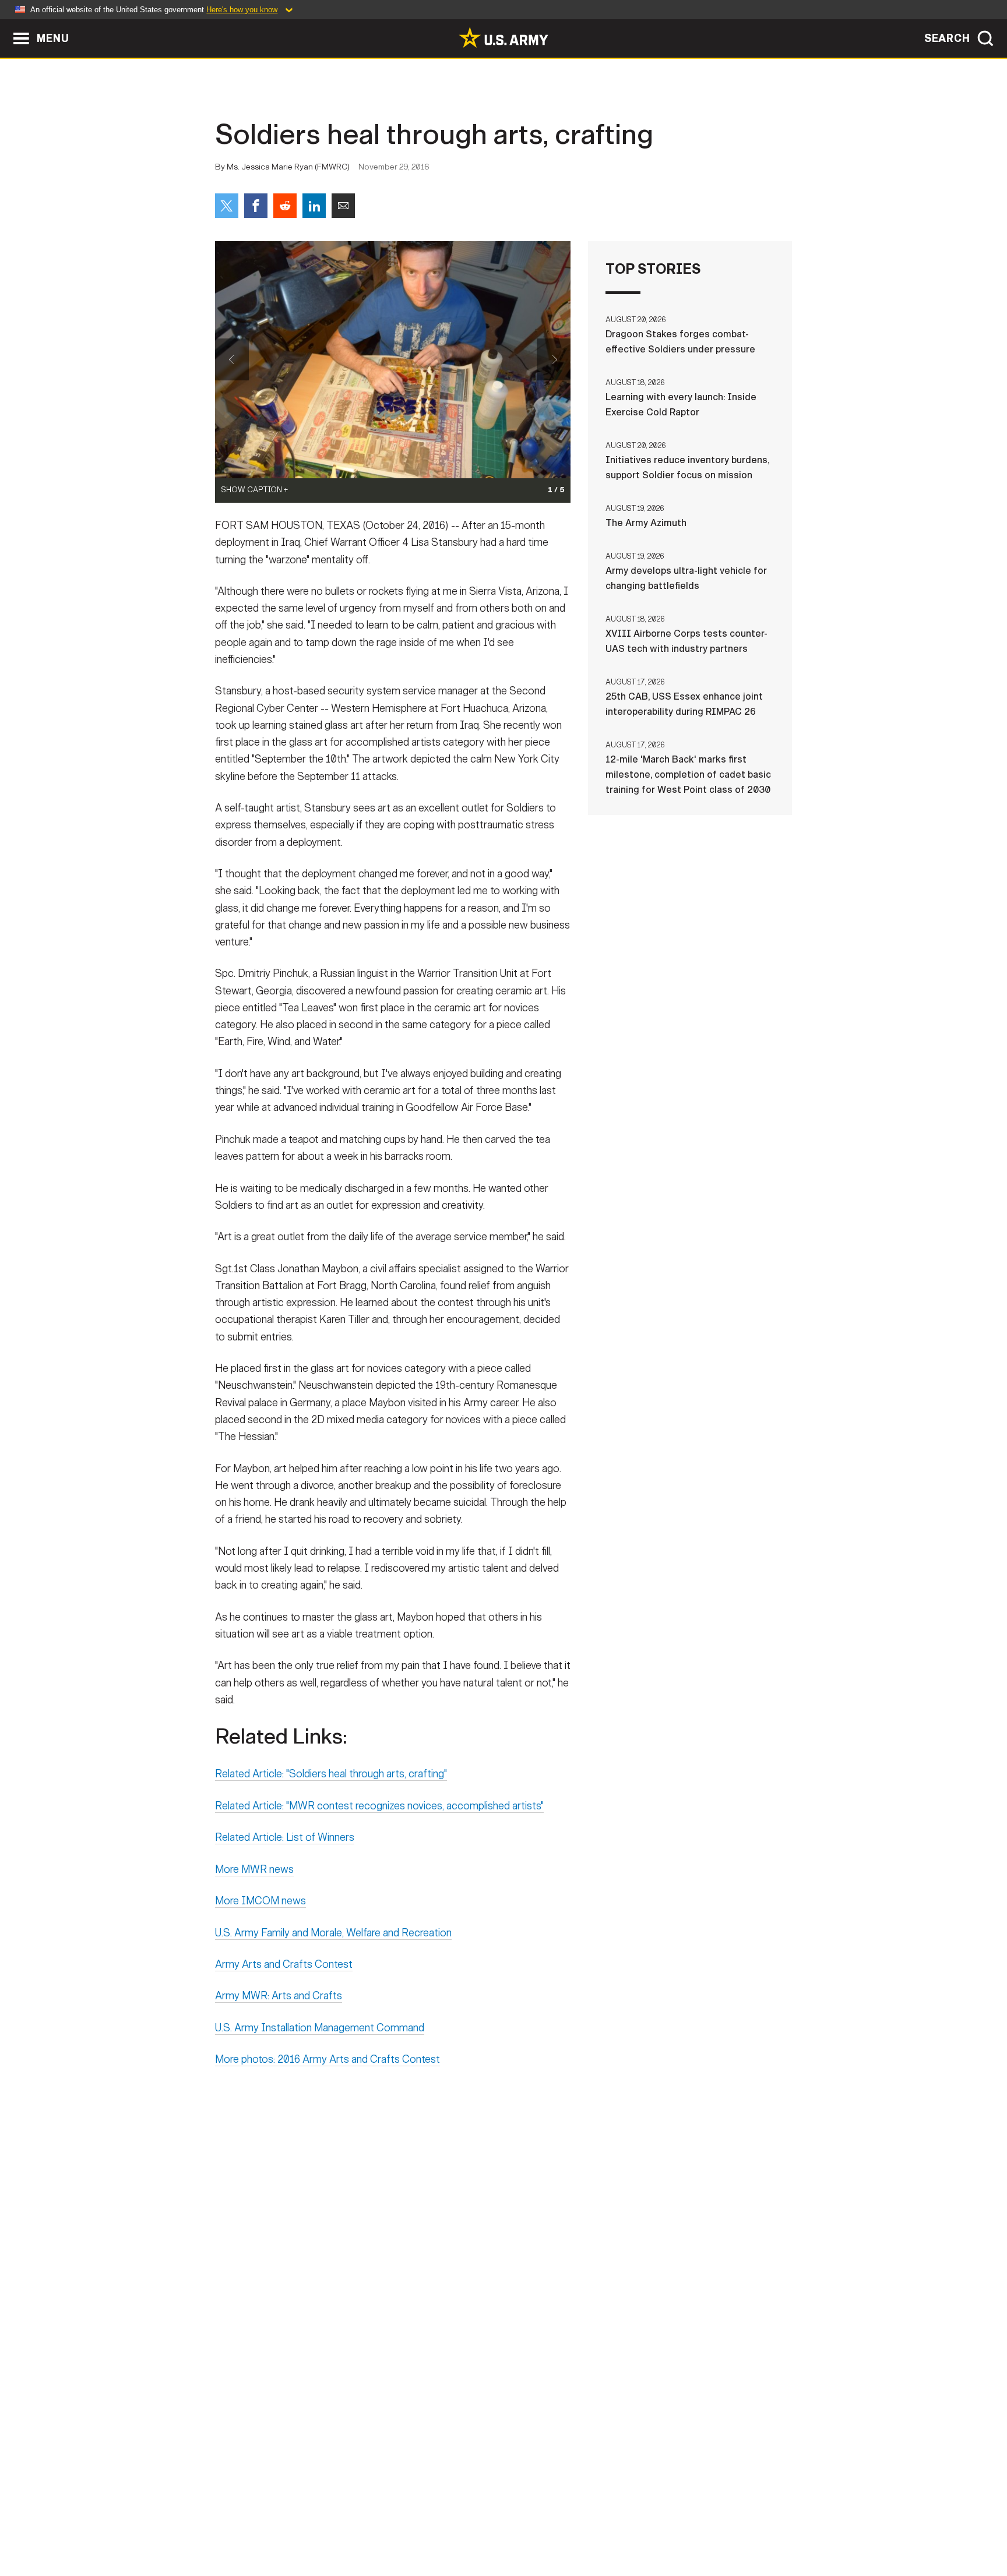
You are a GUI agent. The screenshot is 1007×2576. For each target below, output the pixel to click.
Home (249, 2525)
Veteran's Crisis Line (723, 2525)
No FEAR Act (630, 2525)
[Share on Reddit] (285, 206)
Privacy (367, 2525)
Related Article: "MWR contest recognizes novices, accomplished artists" (379, 1806)
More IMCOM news (260, 1901)
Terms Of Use (433, 2525)
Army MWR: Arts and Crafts (279, 1996)
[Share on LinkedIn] (314, 206)
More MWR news (254, 1869)
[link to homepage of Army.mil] (503, 37)
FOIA (575, 2525)
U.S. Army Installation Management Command (320, 2028)
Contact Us (305, 2525)
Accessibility (513, 2525)
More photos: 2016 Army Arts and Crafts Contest (328, 2059)
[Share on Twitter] (227, 206)
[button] (6, 25)
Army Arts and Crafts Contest (284, 1964)
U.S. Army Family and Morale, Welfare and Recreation (333, 1933)
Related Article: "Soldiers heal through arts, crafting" (331, 1774)
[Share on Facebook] (256, 206)
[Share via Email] (343, 206)
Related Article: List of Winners (285, 1837)
